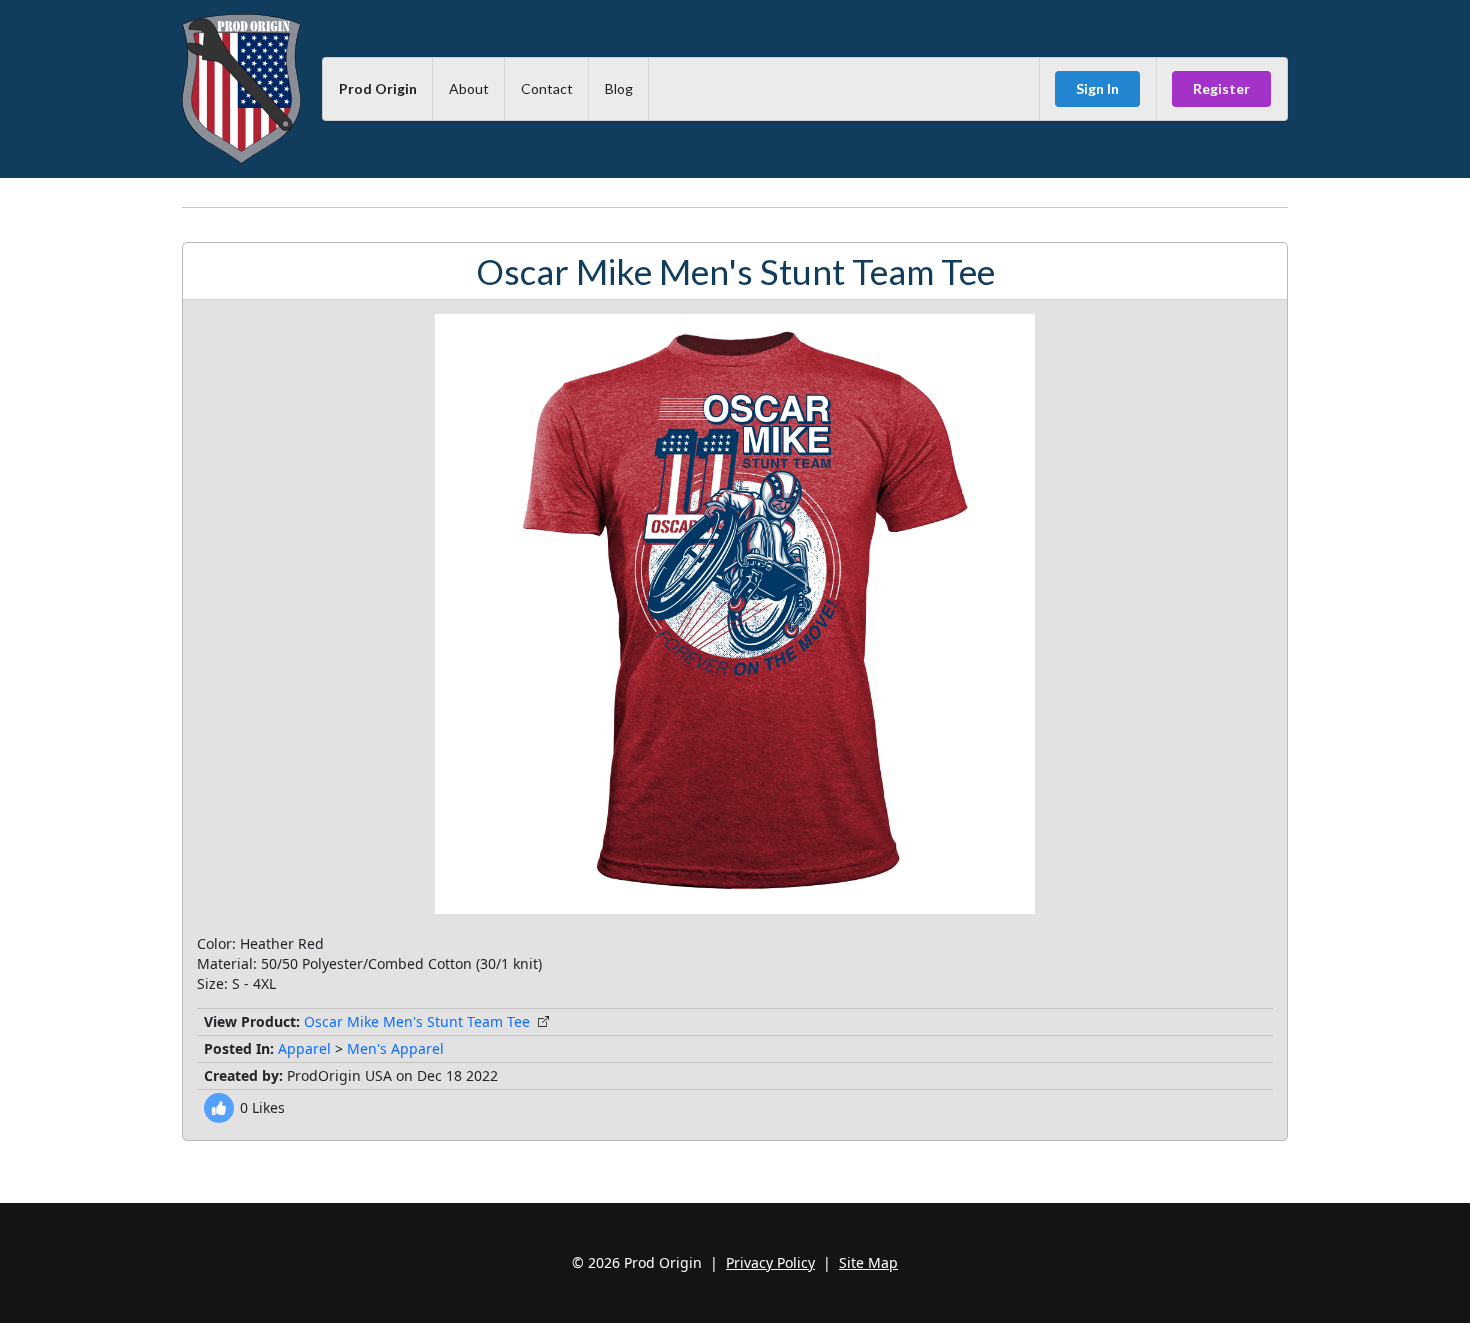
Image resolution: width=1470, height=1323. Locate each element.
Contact (547, 88)
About (469, 88)
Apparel (304, 1048)
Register (1221, 88)
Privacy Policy (770, 1262)
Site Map (868, 1262)
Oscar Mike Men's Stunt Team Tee (417, 1021)
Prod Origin (378, 88)
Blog (619, 88)
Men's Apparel (395, 1048)
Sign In (1097, 88)
